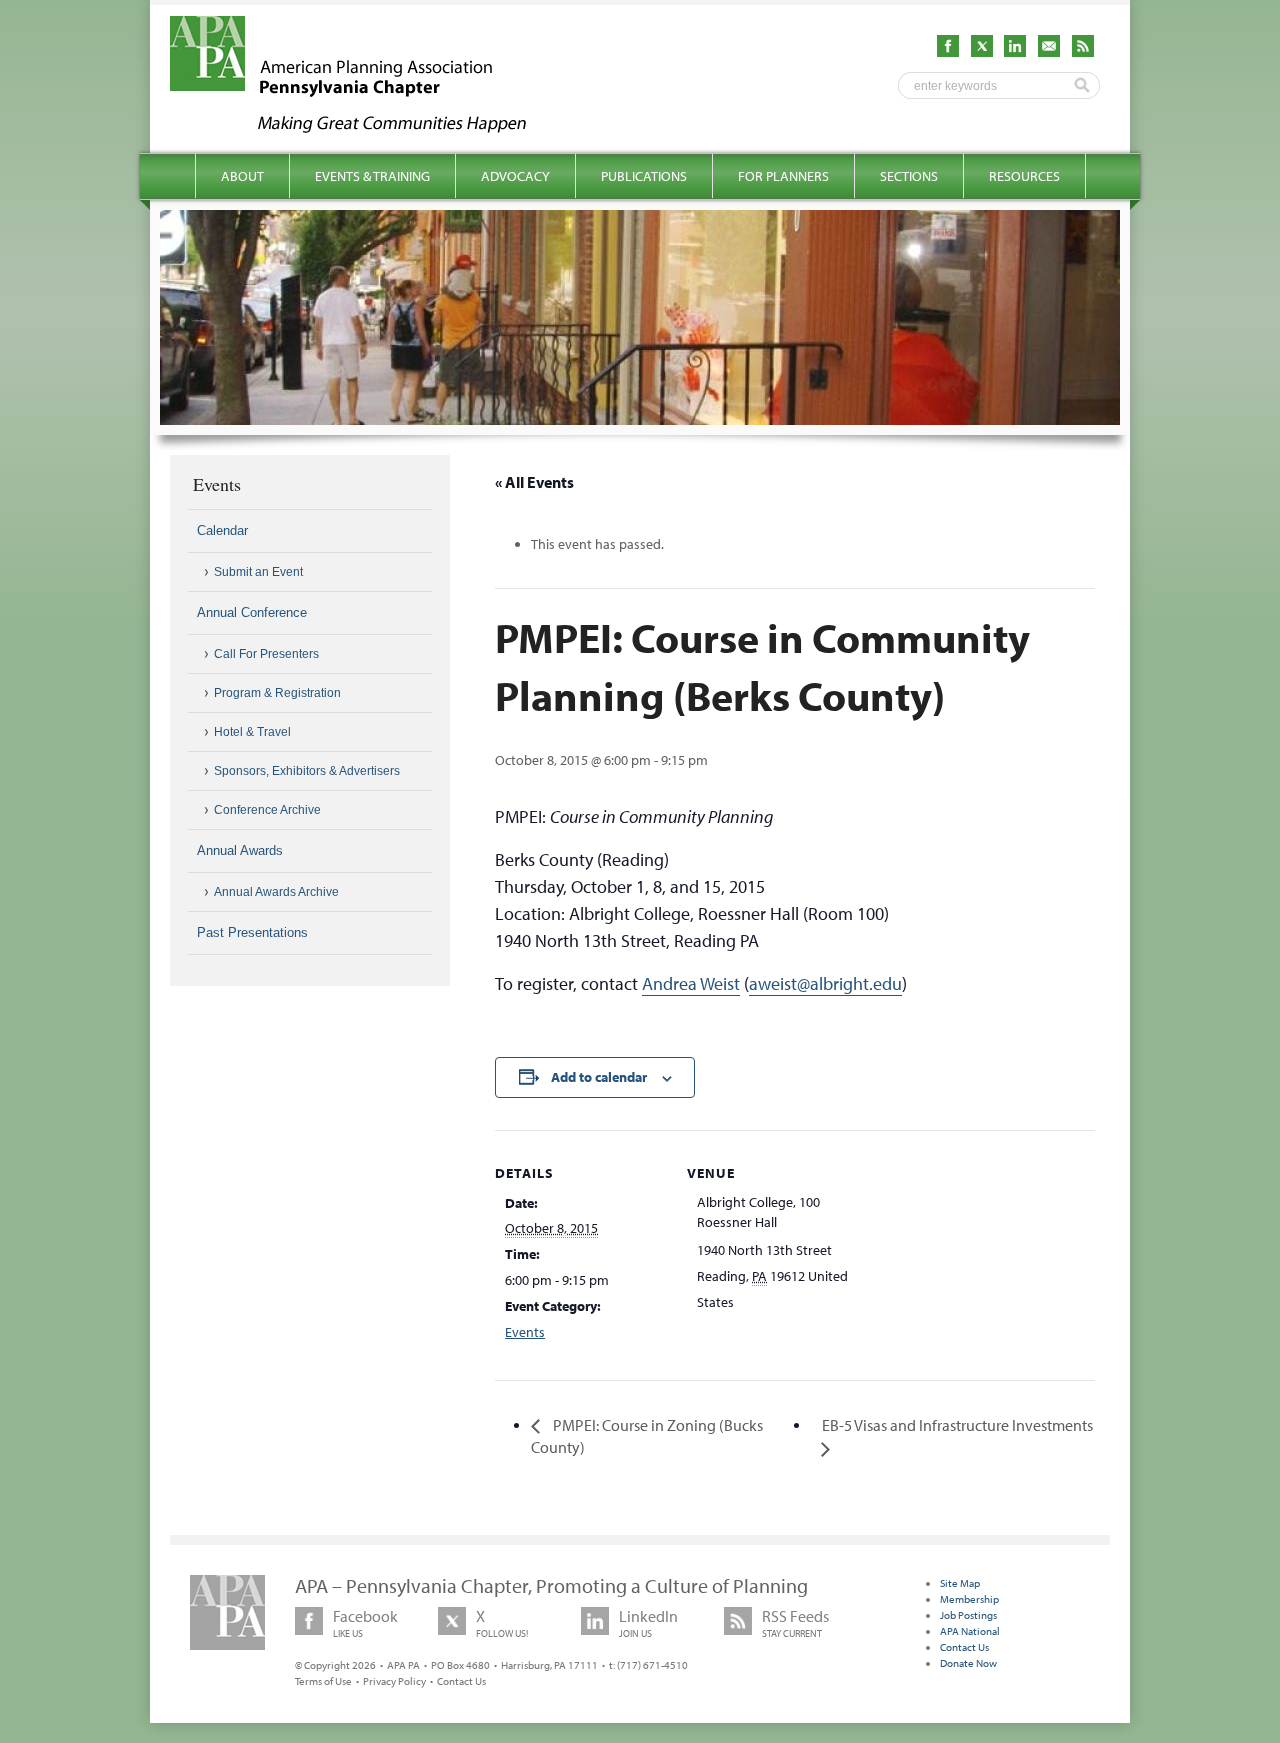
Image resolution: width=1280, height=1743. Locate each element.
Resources (1024, 176)
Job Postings (968, 1615)
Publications (644, 176)
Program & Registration (277, 693)
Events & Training (372, 176)
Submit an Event (258, 572)
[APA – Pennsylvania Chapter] (366, 127)
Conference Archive (267, 810)
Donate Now (968, 1663)
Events (525, 1332)
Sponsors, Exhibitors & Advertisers (307, 771)
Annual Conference (252, 612)
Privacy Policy (394, 1681)
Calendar (222, 530)
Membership (969, 1599)
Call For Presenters (266, 654)
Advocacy (515, 176)
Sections (909, 176)
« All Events (534, 482)
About (242, 176)
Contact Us (461, 1681)
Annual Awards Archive (276, 892)
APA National (970, 1631)
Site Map (960, 1583)
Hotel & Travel (252, 732)
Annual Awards (240, 850)
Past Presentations (252, 932)
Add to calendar (599, 1077)
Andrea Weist (691, 983)
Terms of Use (323, 1681)
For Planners (783, 176)
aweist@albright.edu (825, 983)
